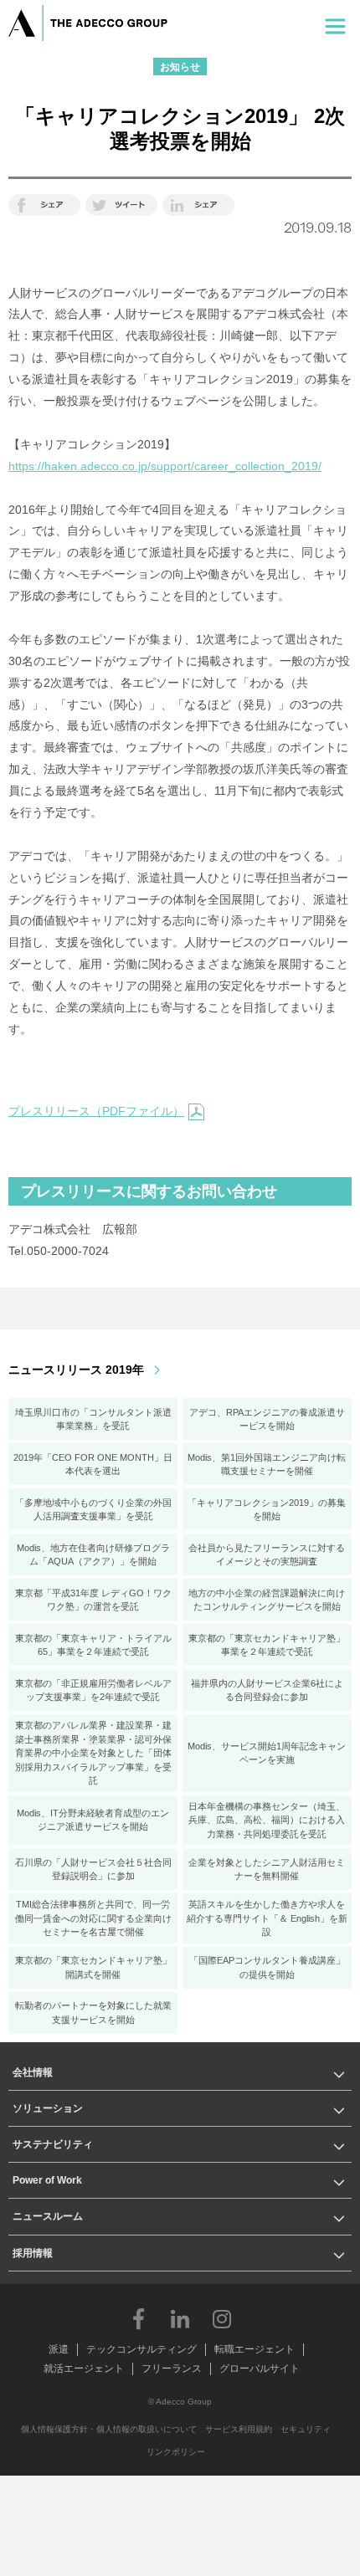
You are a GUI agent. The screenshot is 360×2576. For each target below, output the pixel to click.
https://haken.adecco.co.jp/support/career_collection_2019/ (165, 466)
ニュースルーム (48, 2216)
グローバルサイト (260, 2369)
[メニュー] (335, 23)
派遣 (59, 2349)
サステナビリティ (53, 2144)
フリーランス (172, 2369)
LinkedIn (180, 2318)
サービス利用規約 (239, 2429)
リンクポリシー (176, 2452)
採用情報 (33, 2253)
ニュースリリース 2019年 (76, 1370)
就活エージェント (84, 2369)
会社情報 (33, 2072)
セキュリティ (306, 2429)
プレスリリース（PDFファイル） (96, 1111)
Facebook (138, 2318)
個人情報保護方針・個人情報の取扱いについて (109, 2429)
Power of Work (47, 2180)
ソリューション (48, 2108)
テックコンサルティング (141, 2349)
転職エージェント (255, 2349)
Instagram (222, 2318)
